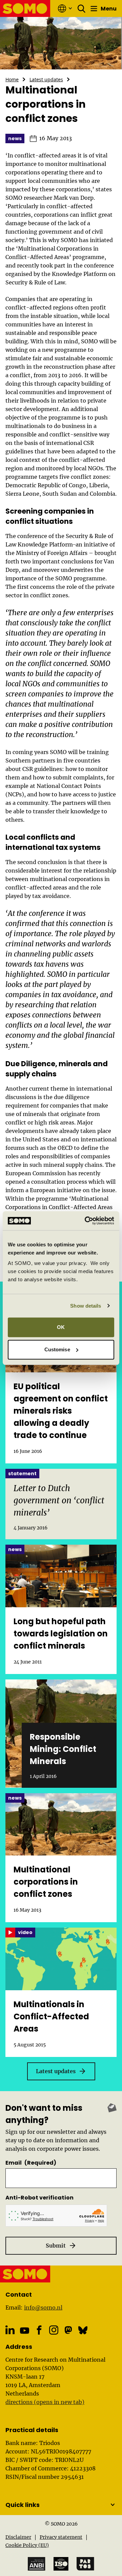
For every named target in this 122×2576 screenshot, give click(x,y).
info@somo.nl (43, 2307)
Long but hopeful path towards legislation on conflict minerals (61, 1634)
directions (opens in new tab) (45, 2402)
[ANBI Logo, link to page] (37, 2564)
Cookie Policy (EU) (27, 2545)
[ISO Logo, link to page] (61, 2564)
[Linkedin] (10, 2330)
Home (12, 79)
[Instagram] (54, 2330)
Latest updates (46, 79)
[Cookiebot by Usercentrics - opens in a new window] (86, 1221)
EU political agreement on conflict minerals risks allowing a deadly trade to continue (61, 1411)
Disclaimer (18, 2537)
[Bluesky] (83, 2330)
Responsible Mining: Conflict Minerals (63, 1749)
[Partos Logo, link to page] (85, 2564)
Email (31, 2163)
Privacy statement (61, 2537)
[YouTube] (25, 2330)
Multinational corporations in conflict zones (46, 1882)
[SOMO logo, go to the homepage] (25, 8)
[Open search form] (82, 8)
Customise (57, 1349)
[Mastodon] (68, 2330)
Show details (86, 1306)
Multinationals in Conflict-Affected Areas (51, 2016)
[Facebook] (39, 2330)
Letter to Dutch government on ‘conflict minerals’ (59, 1500)
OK (61, 1327)
